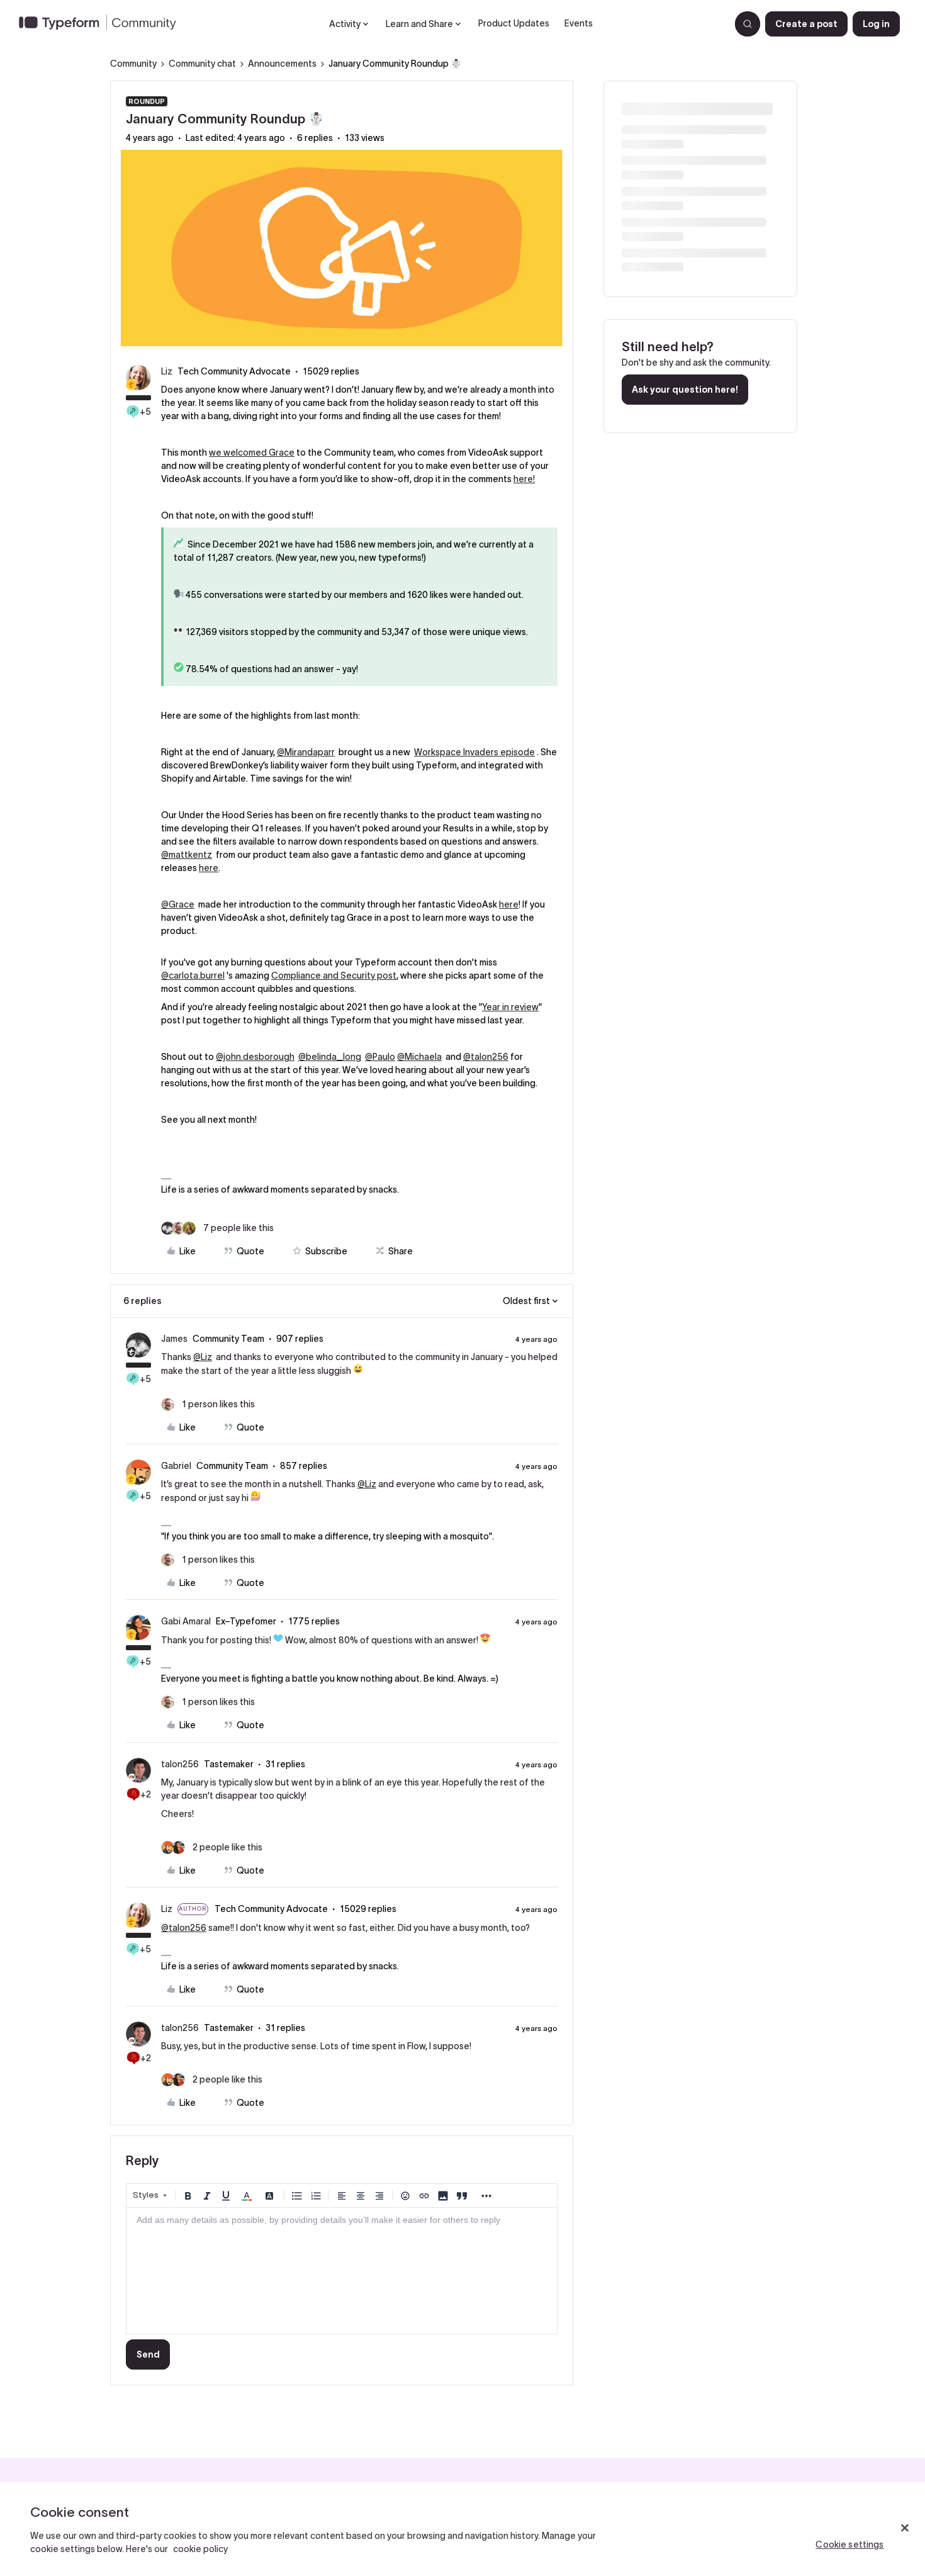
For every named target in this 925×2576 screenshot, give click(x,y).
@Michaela (419, 1057)
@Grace (178, 904)
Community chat (202, 64)
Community (133, 64)
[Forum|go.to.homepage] (103, 24)
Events (579, 23)
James (174, 1339)
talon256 (180, 1764)
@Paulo (380, 1057)
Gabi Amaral (186, 1621)
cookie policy (200, 2549)
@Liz (203, 1357)
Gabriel (176, 1466)
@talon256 (486, 1057)
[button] (806, 24)
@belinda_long (330, 1057)
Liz (167, 371)
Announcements (282, 64)
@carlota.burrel (193, 976)
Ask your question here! (685, 390)
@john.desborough (255, 1057)
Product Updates (514, 23)
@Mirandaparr (306, 752)
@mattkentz (187, 855)
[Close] (905, 2528)
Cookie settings (849, 2545)
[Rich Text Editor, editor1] (342, 2271)
